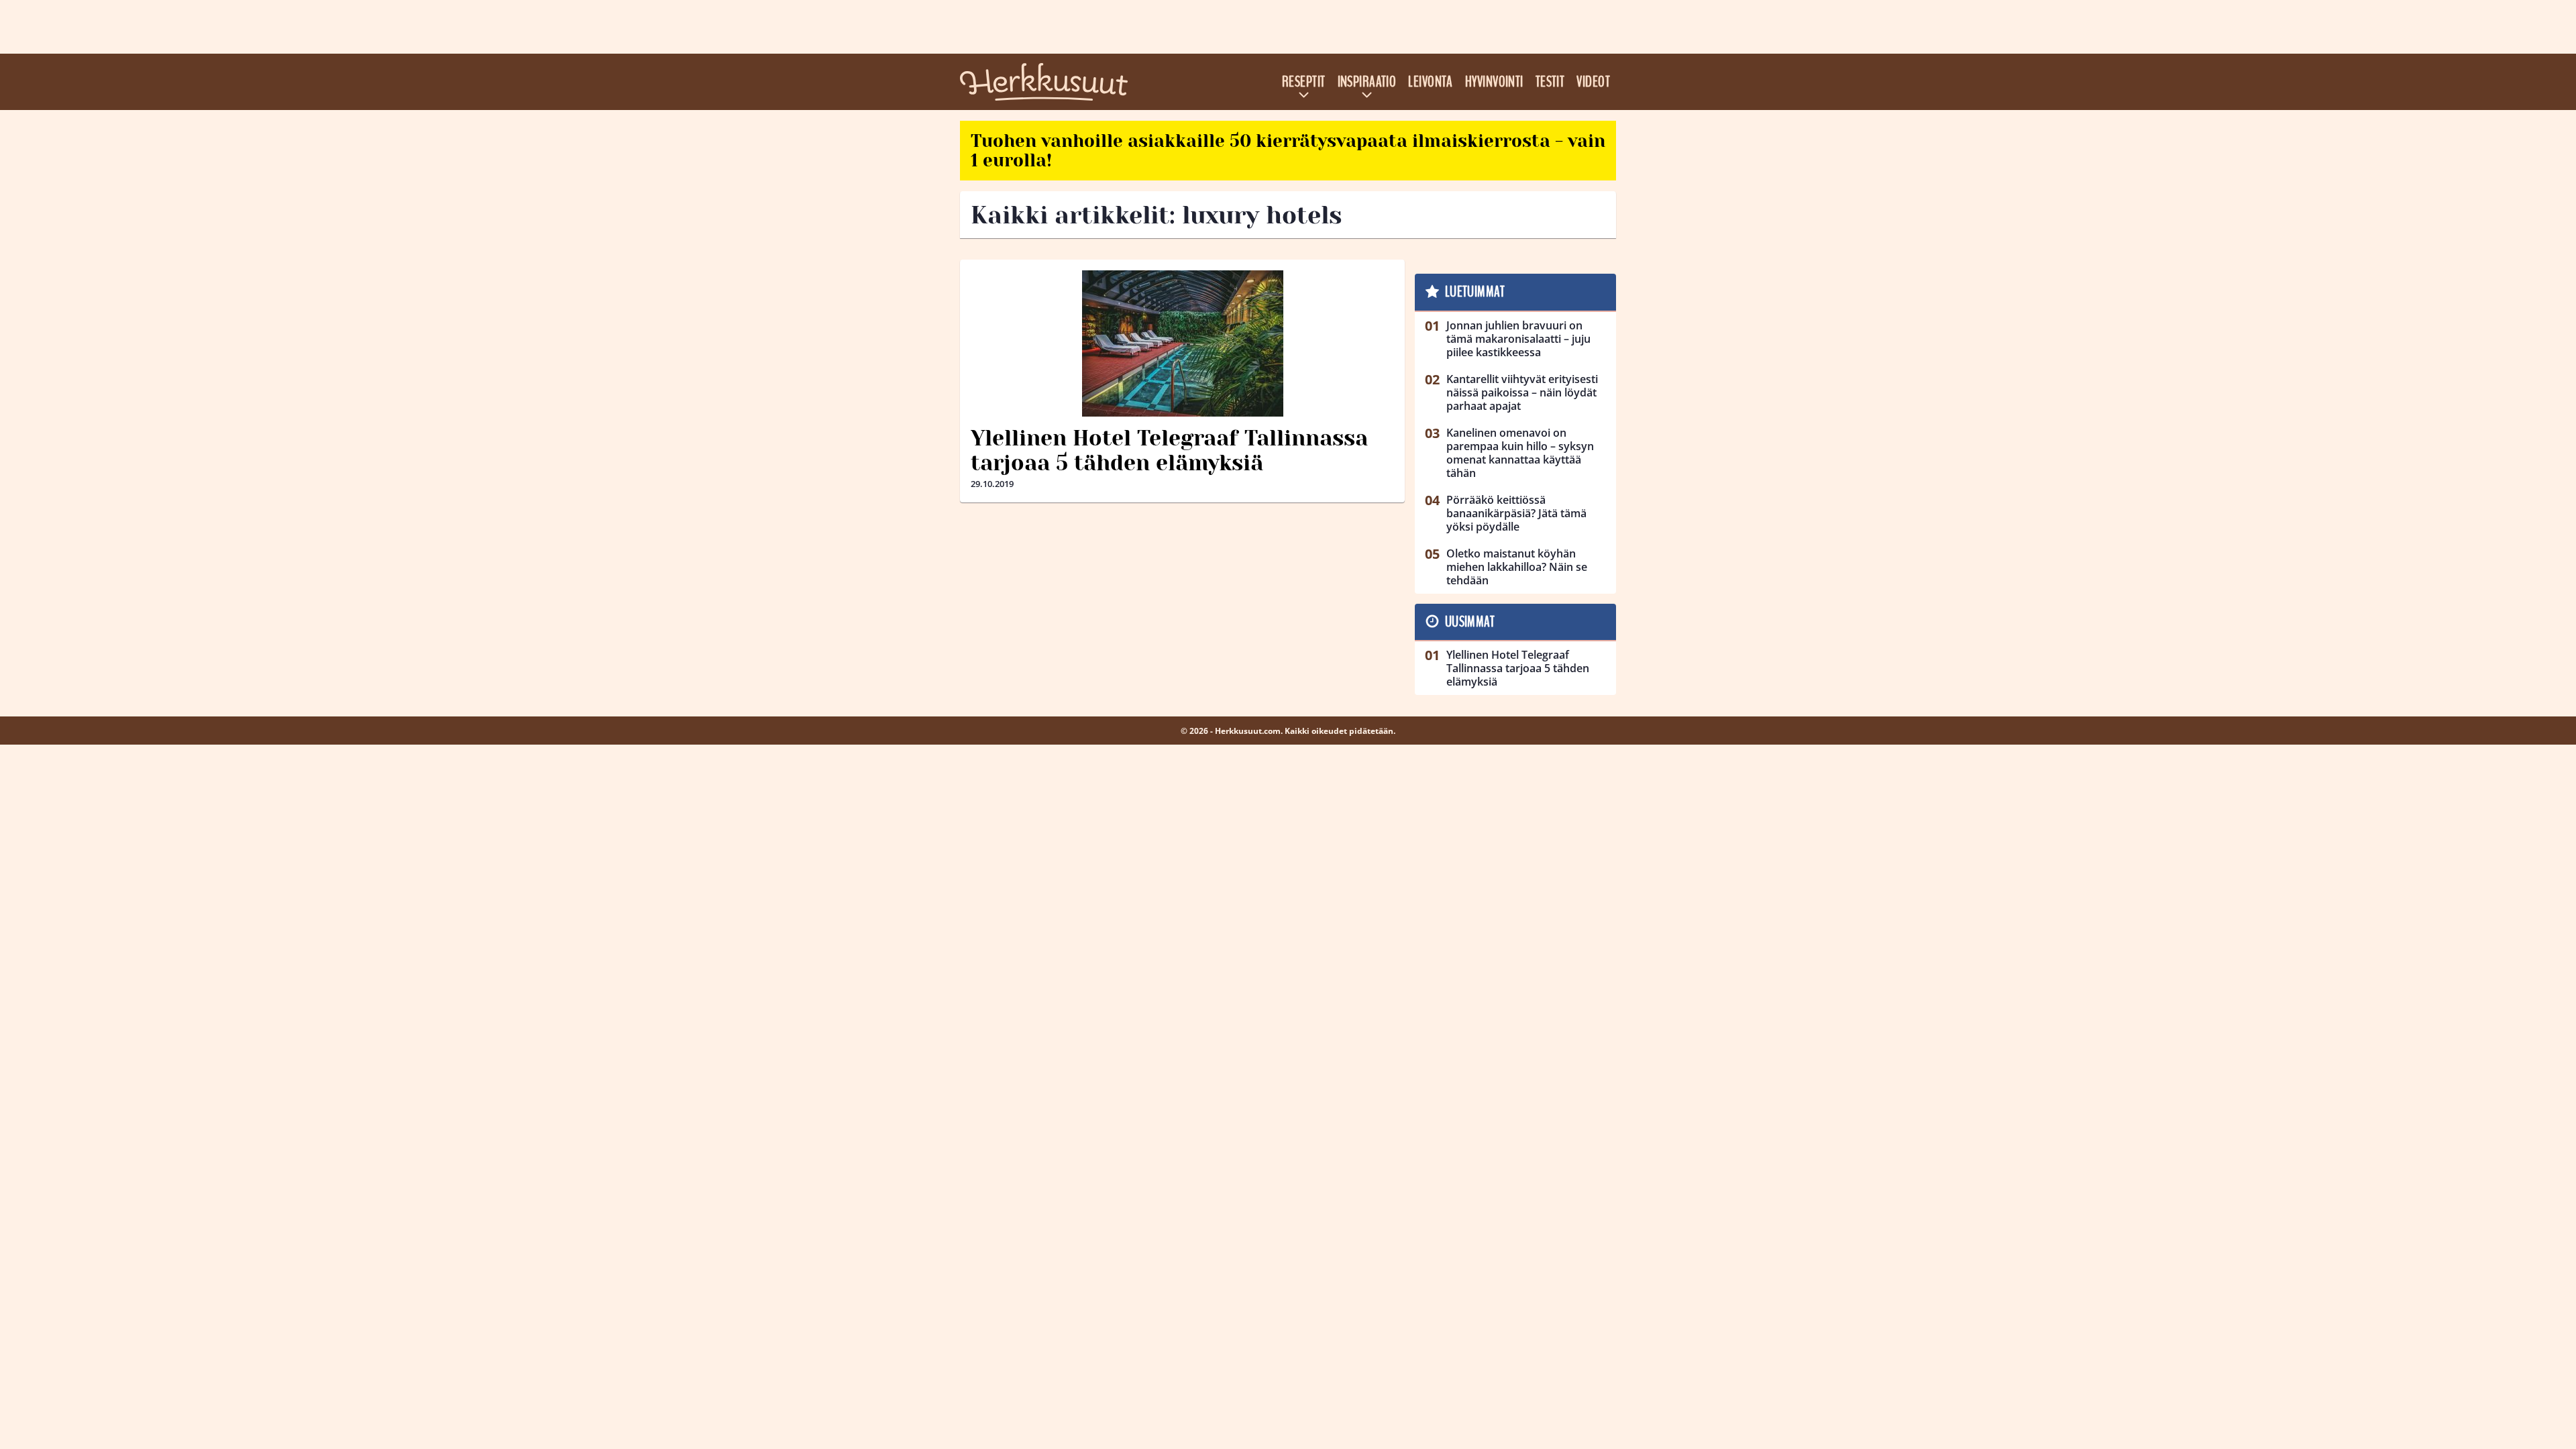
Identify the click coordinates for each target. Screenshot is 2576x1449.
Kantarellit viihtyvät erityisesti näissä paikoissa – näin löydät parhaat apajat (1522, 392)
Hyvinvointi (1494, 82)
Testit (1550, 82)
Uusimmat (1470, 622)
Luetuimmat (1475, 292)
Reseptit (1304, 82)
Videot (1593, 82)
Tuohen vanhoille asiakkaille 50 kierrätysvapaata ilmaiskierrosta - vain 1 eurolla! (1288, 151)
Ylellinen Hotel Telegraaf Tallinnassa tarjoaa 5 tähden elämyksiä (1169, 451)
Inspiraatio (1367, 82)
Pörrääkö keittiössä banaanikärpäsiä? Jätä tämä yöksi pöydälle (1516, 513)
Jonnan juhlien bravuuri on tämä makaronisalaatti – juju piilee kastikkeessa (1518, 339)
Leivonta (1431, 82)
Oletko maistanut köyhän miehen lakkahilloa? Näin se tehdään (1517, 567)
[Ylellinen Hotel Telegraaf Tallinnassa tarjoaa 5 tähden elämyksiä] (1182, 343)
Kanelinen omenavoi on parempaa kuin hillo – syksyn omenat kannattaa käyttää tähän (1520, 453)
